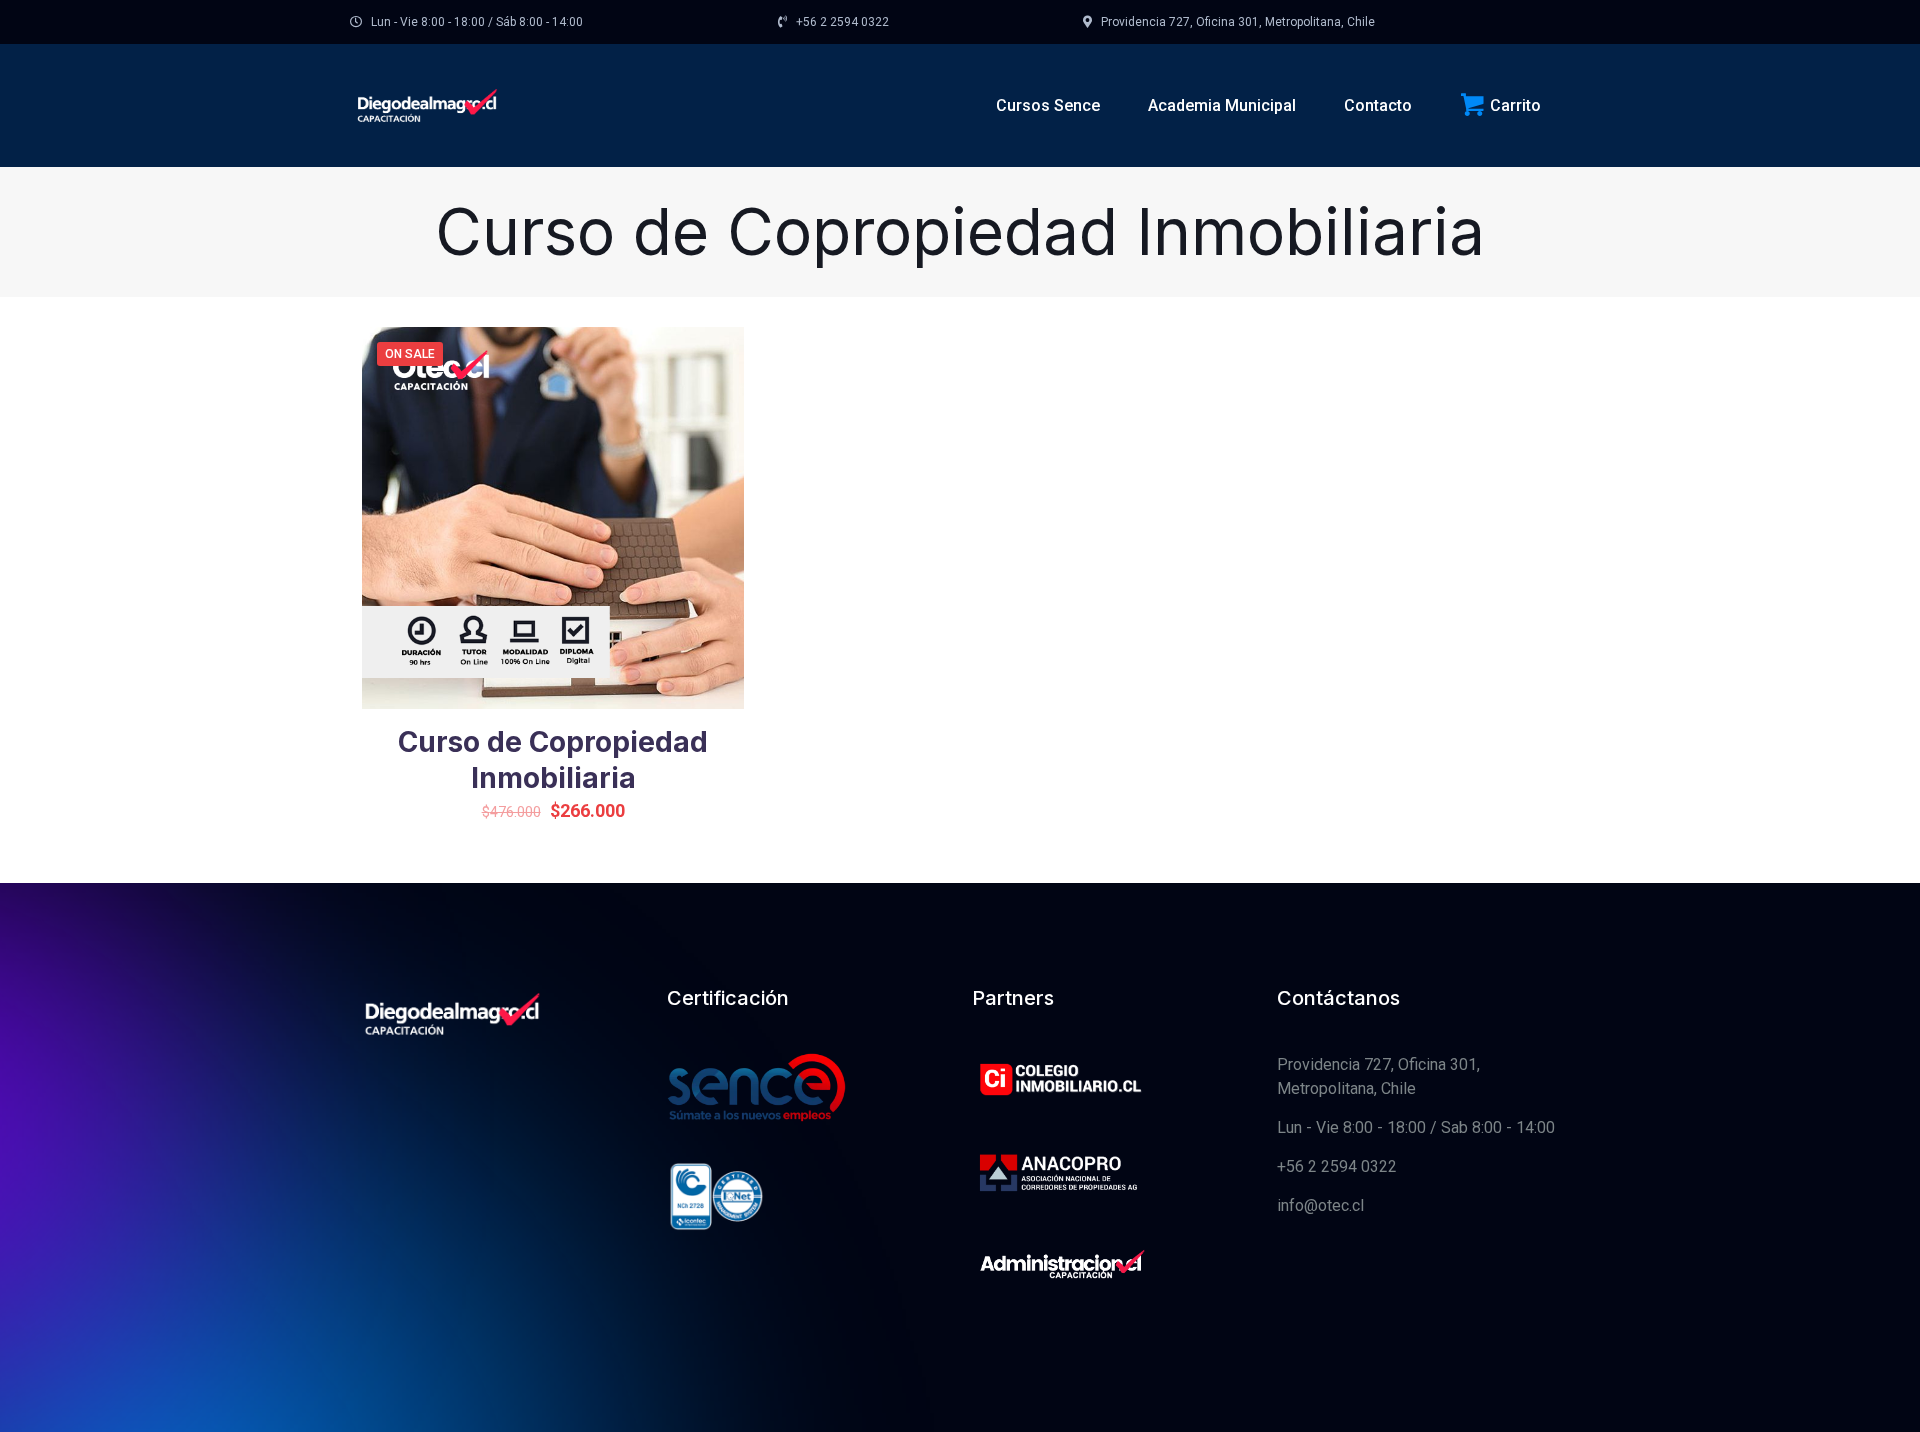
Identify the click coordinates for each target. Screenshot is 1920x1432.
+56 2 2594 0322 (1337, 1166)
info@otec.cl (1320, 1205)
